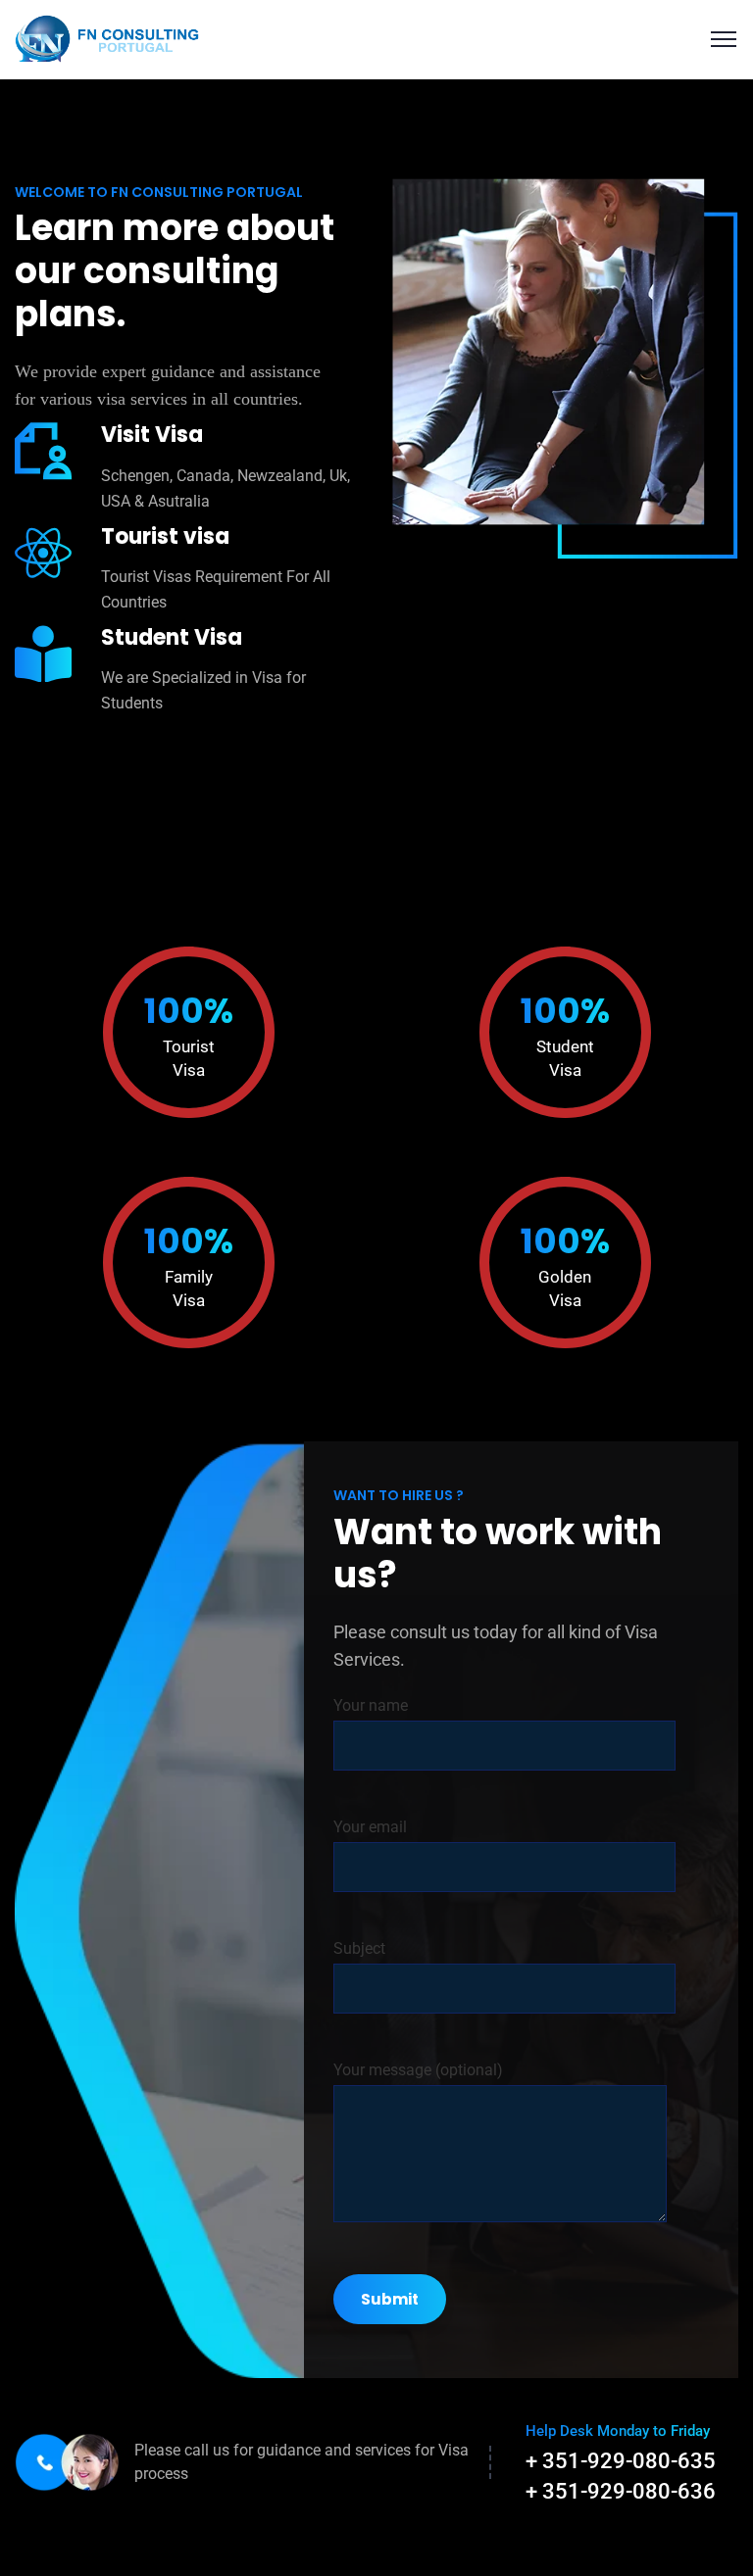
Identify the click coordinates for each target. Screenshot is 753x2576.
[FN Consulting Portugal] (107, 38)
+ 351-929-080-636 (621, 2491)
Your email (370, 1827)
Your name (371, 1705)
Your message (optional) (418, 2070)
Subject (359, 1948)
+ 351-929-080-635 (621, 2461)
